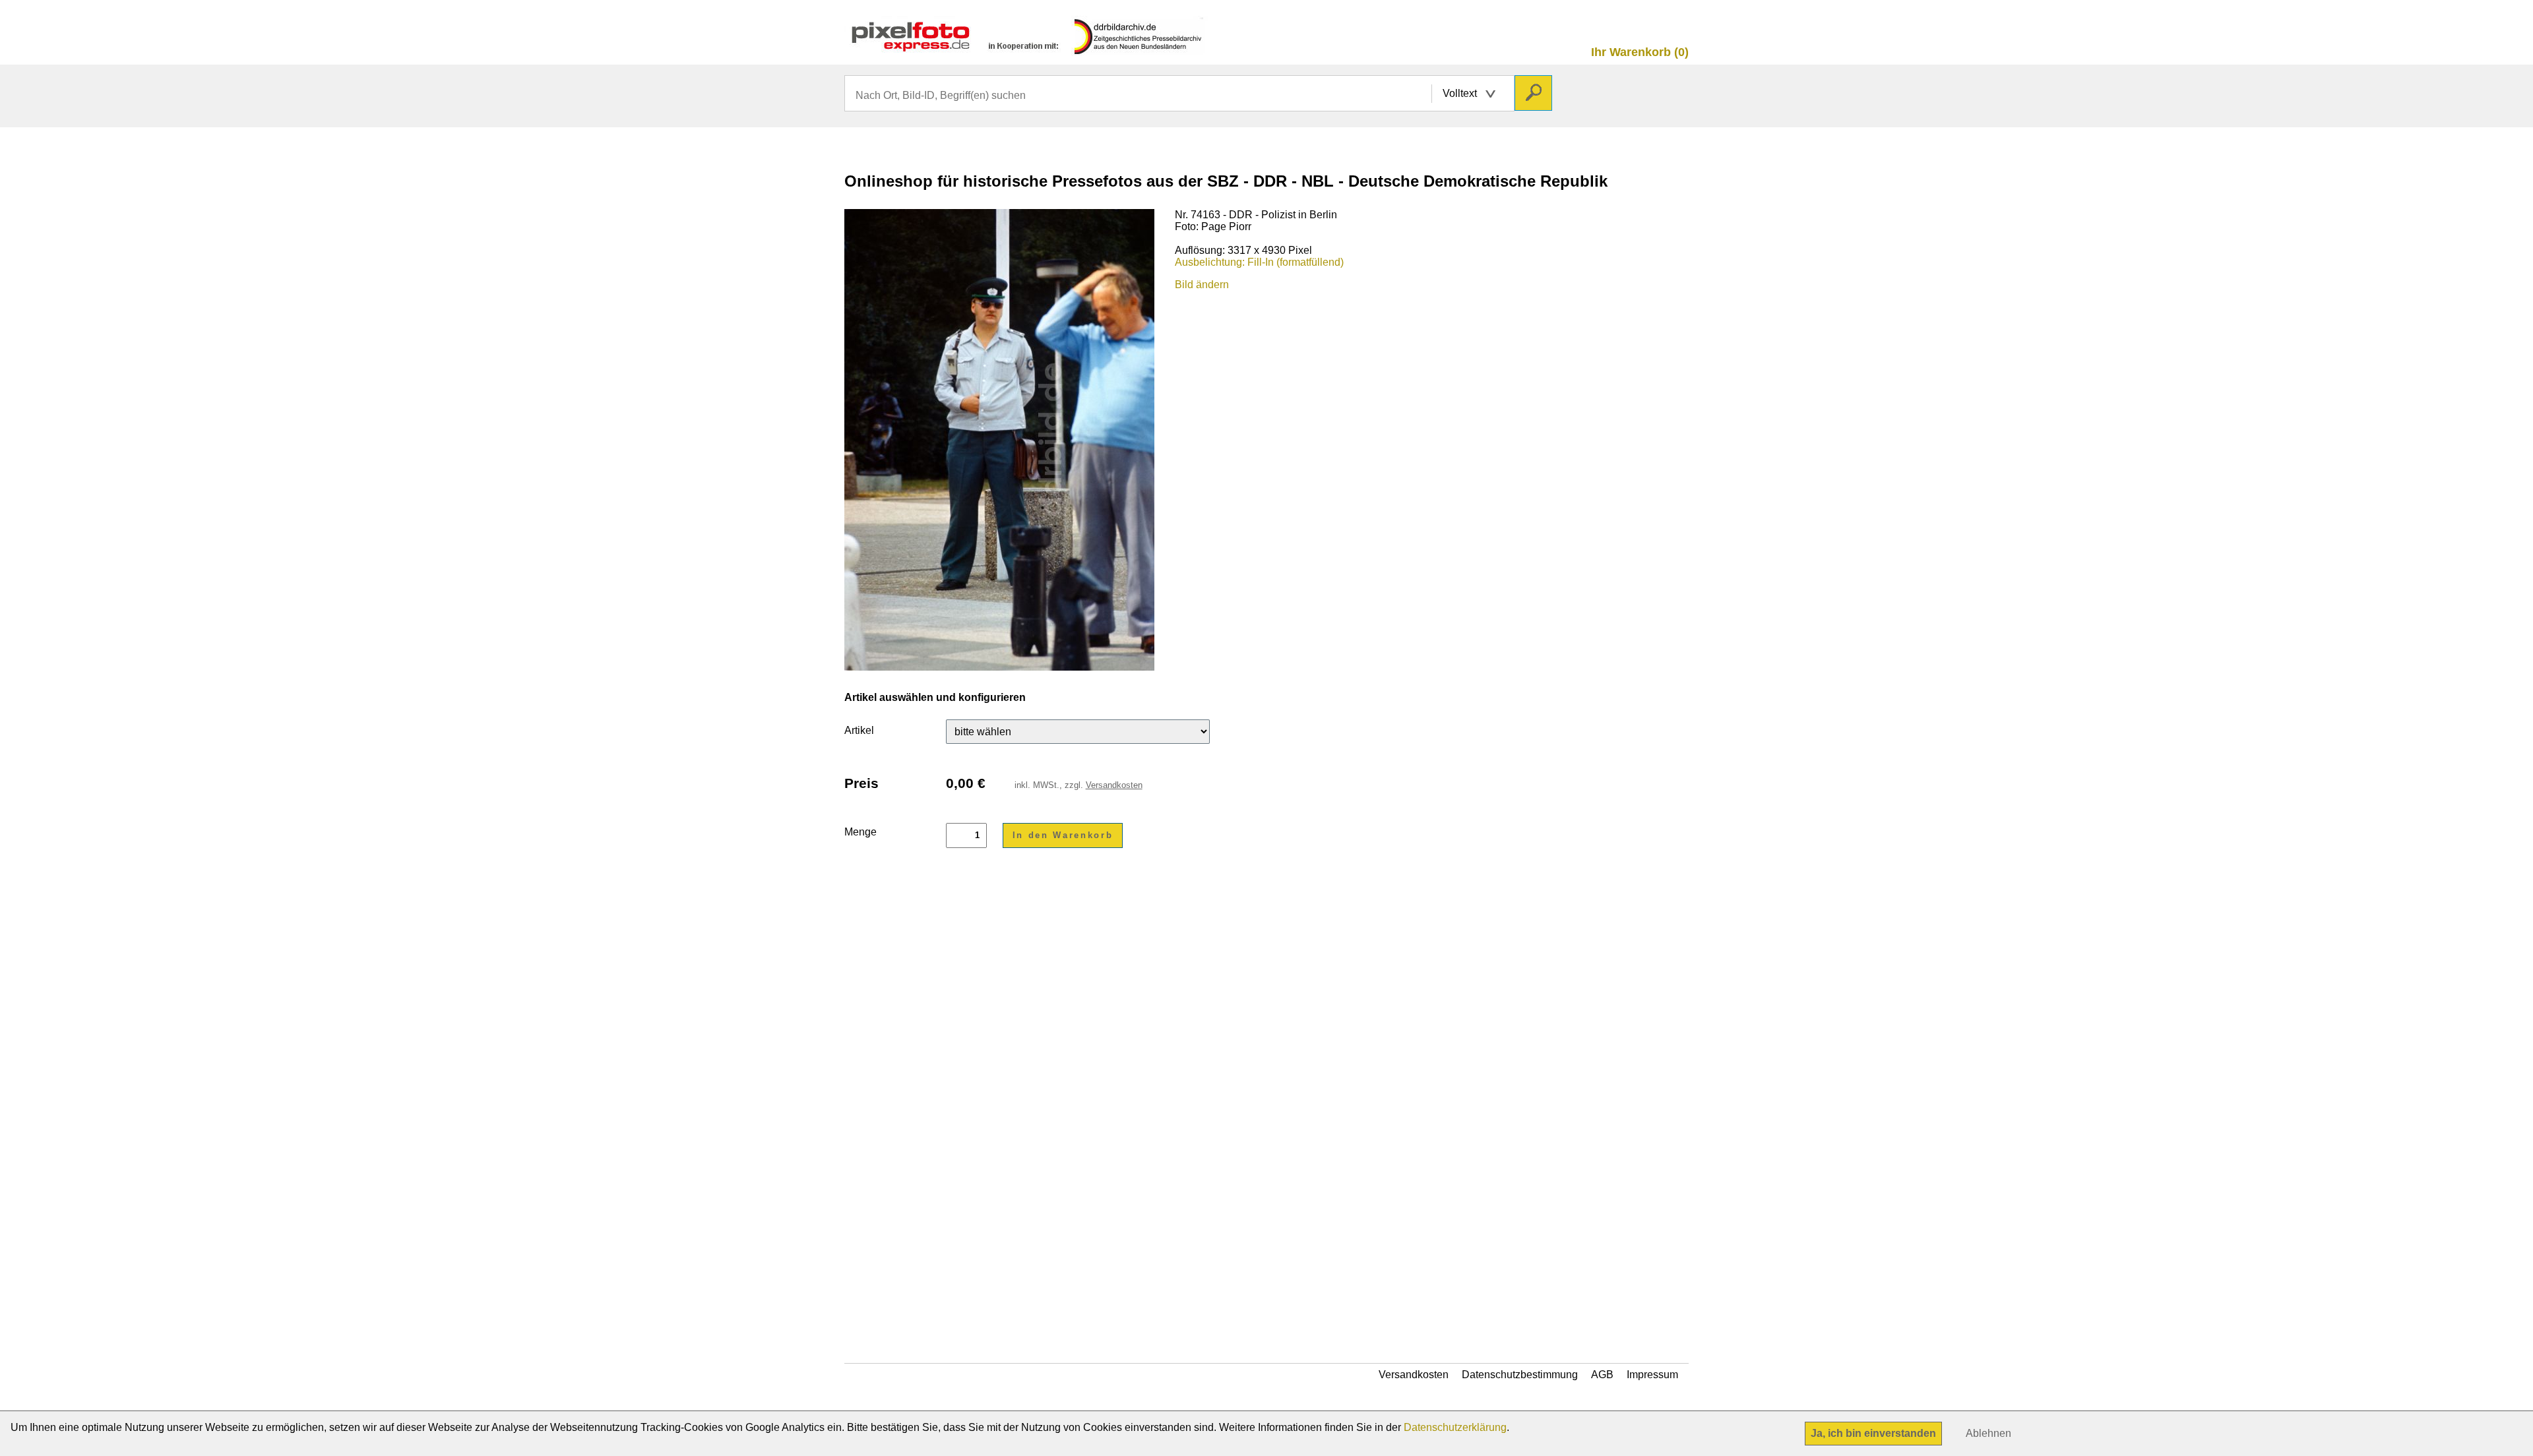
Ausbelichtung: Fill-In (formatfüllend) (1259, 262)
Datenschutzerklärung (1455, 1427)
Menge (860, 832)
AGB (1602, 1375)
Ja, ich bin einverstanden (1873, 1433)
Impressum (1652, 1375)
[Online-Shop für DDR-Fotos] (1027, 50)
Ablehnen (1988, 1433)
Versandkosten (1114, 785)
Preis (861, 783)
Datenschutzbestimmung (1520, 1375)
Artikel (859, 730)
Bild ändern (1202, 285)
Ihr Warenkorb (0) (1640, 52)
